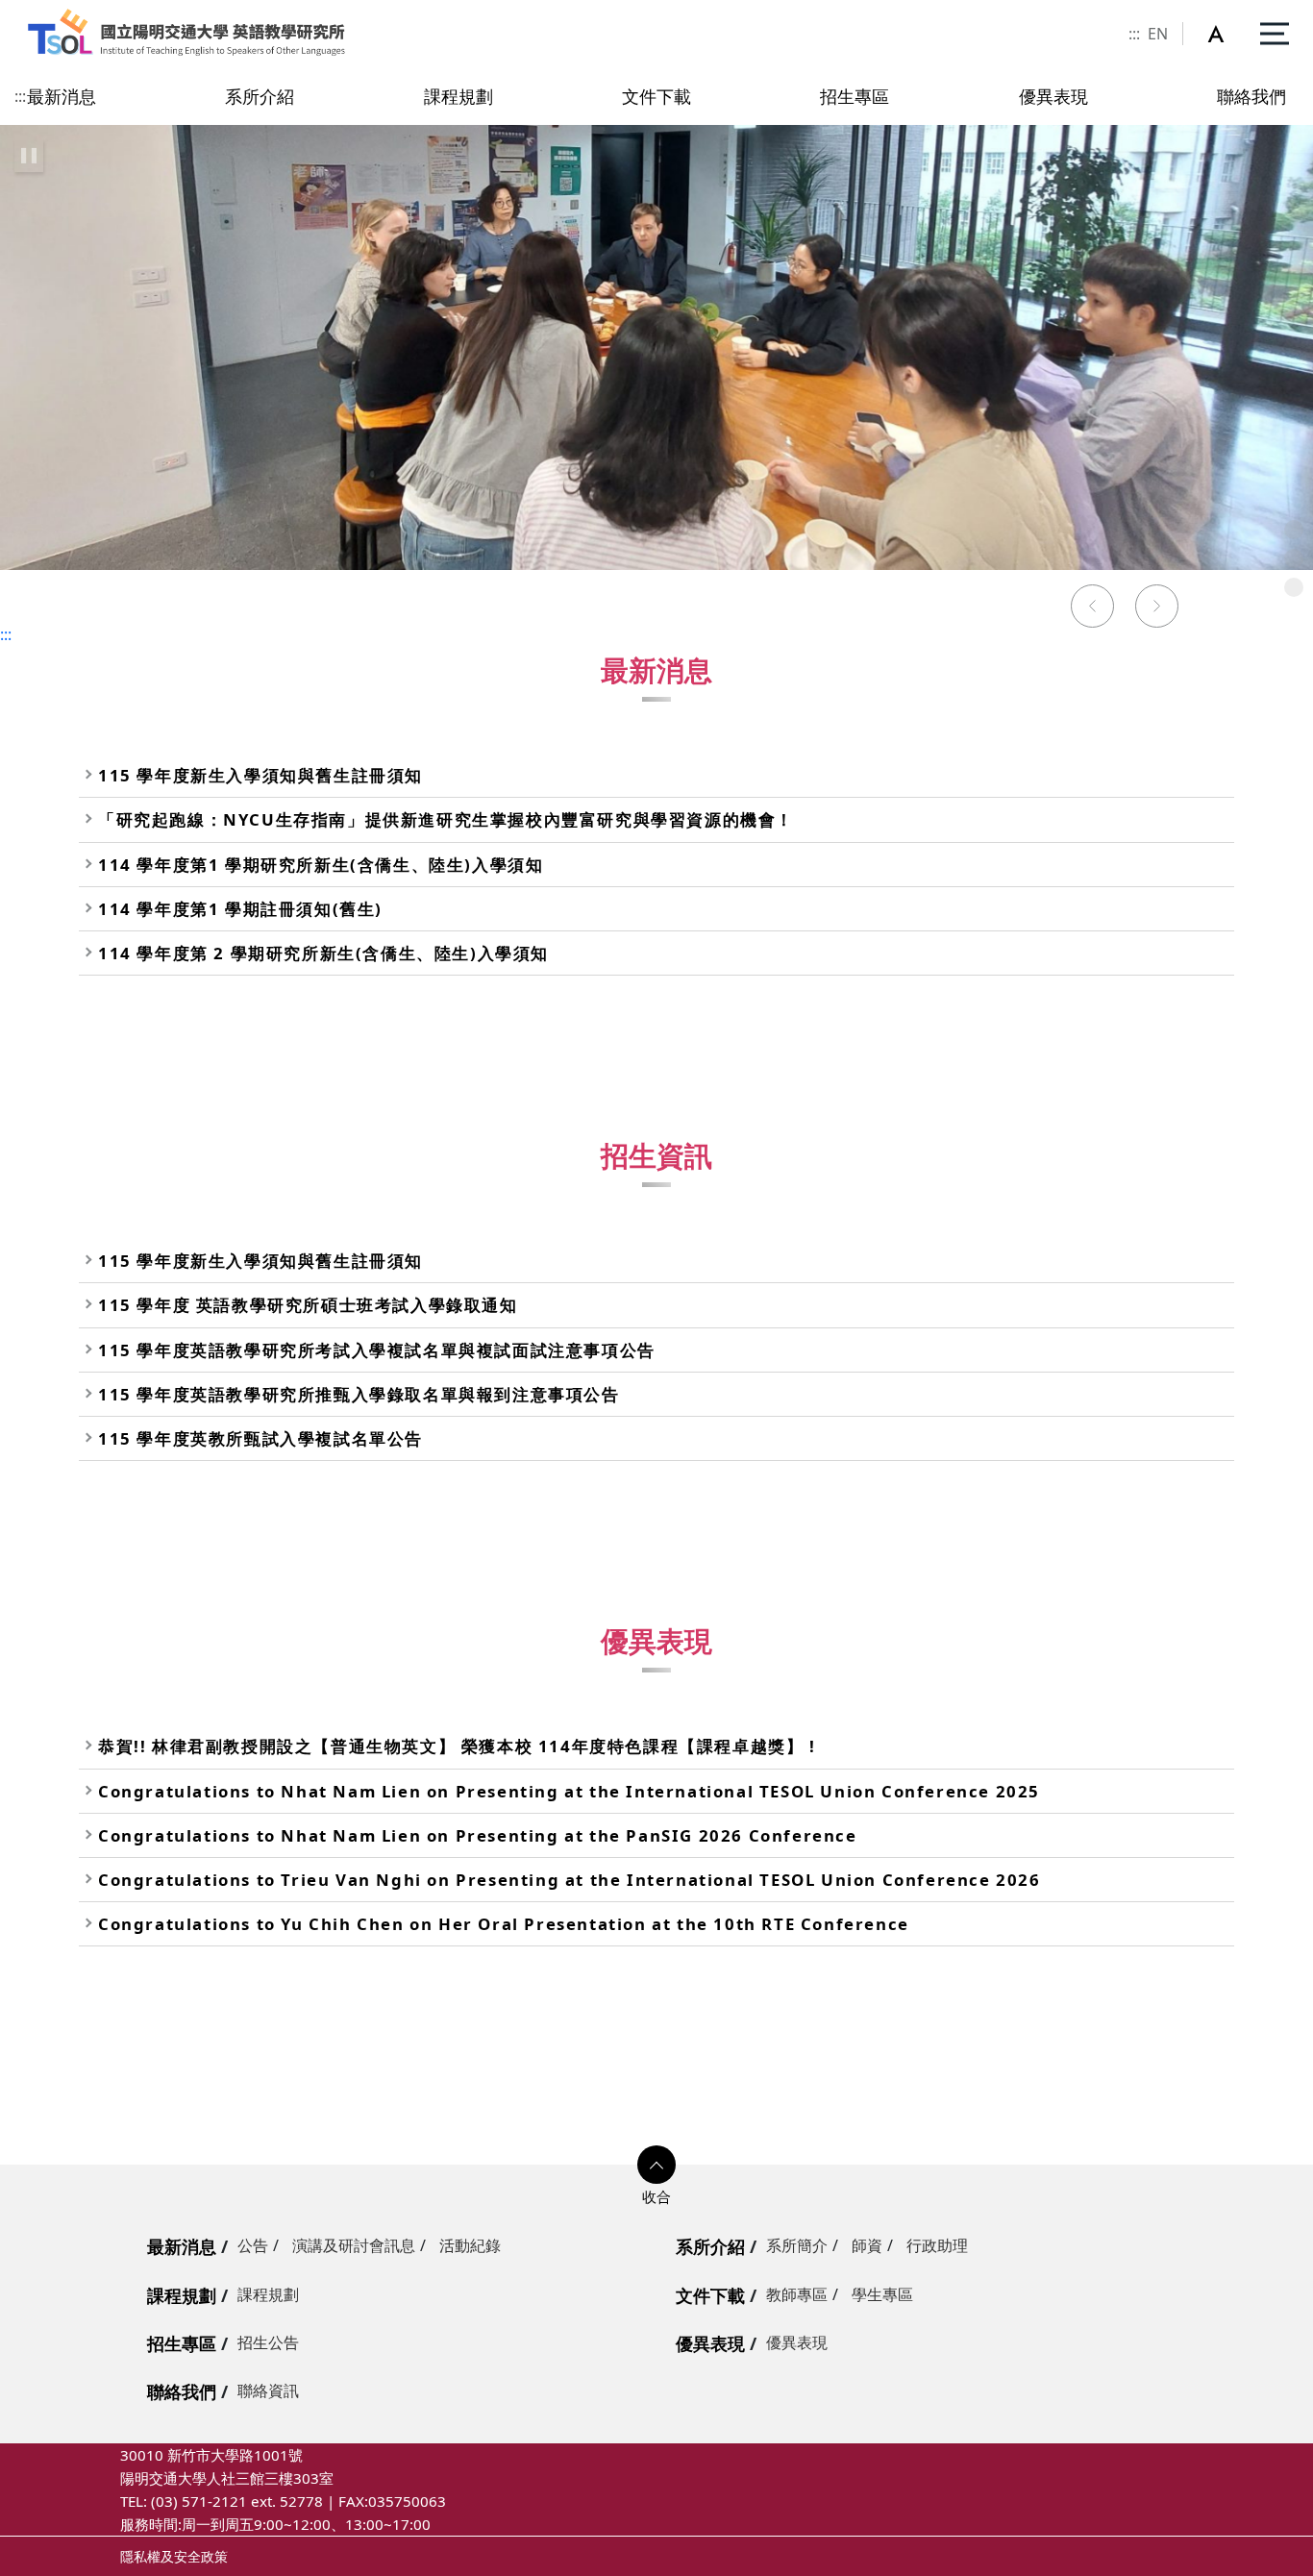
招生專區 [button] (855, 96)
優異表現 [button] (1053, 96)
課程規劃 (182, 2295)
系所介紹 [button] (260, 96)
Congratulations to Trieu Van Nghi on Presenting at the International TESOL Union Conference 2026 (570, 1880)
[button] (1226, 34)
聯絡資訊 (268, 2390)
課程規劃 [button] (458, 96)
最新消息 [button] (62, 96)
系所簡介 (797, 2245)
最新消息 (182, 2246)
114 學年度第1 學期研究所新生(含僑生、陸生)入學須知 (321, 865)
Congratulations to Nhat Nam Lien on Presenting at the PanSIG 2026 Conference (478, 1835)
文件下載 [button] (656, 96)
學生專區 (882, 2294)
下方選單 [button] (656, 2165)
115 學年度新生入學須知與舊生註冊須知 (260, 775)
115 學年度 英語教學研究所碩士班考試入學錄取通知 (308, 1305)
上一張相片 (1092, 608)
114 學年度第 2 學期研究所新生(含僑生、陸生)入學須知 (323, 953)
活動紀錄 (470, 2245)
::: (1134, 34)
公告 (253, 2245)
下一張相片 (1157, 608)
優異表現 (710, 2343)
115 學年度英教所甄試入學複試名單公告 (260, 1438)
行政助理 (937, 2245)
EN (1158, 34)
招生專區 (182, 2343)
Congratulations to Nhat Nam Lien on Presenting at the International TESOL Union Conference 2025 (569, 1791)
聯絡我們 (182, 2391)
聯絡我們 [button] (1251, 96)
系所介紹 (710, 2246)
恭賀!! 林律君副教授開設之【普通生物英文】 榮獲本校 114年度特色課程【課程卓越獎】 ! (457, 1746)
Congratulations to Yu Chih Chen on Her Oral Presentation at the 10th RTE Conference (504, 1924)
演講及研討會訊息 (354, 2245)
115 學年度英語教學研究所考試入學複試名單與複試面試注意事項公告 (377, 1350)
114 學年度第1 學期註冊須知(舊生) (240, 909)
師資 (867, 2245)
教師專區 (797, 2294)
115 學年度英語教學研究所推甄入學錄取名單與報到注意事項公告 (359, 1394)
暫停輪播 (29, 156)
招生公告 (268, 2342)
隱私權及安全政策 (174, 2556)
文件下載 (710, 2295)
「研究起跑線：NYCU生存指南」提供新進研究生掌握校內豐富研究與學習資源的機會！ (446, 819)
